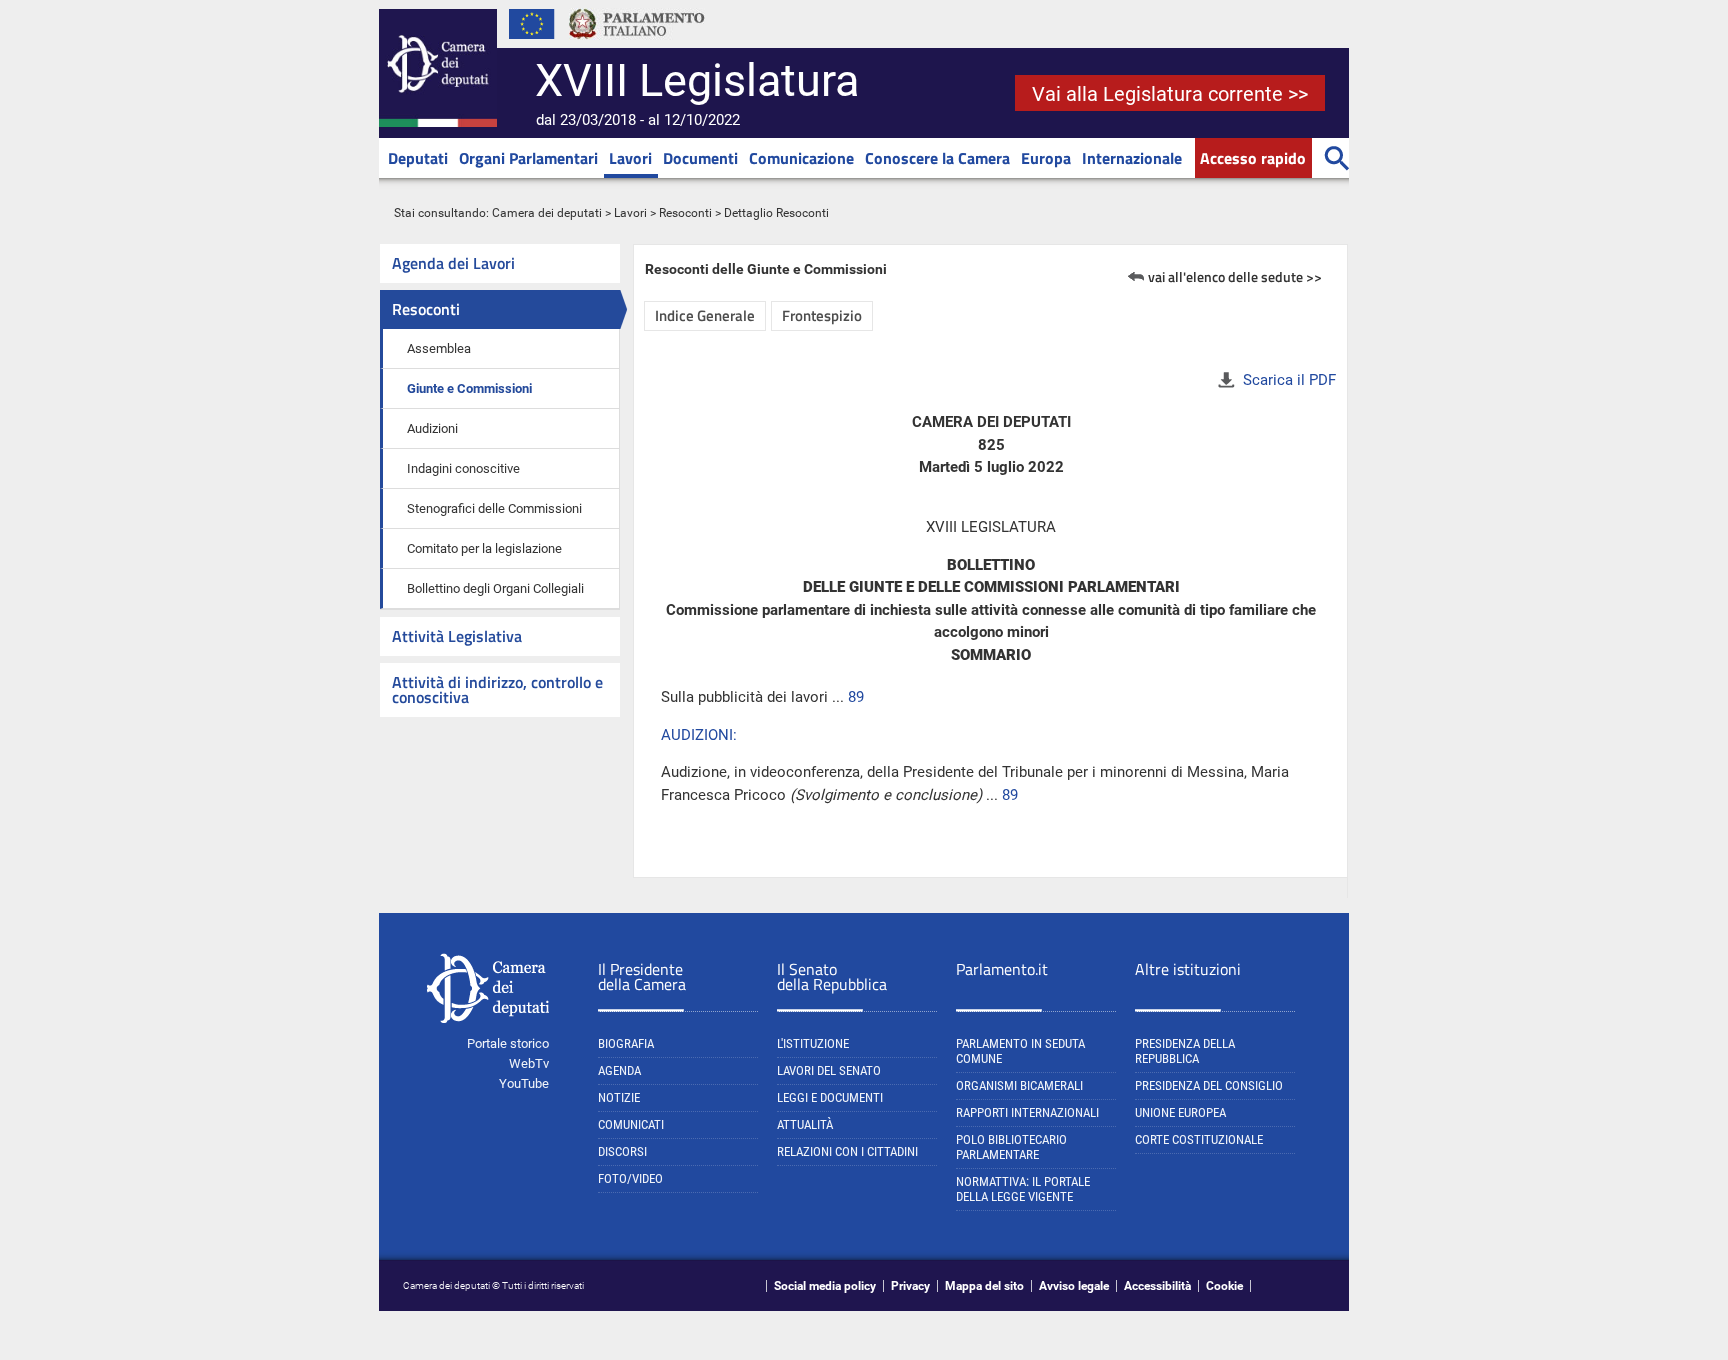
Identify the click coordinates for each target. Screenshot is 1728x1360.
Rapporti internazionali (1027, 1112)
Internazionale (1132, 158)
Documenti (700, 158)
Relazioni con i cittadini (847, 1151)
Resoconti (685, 213)
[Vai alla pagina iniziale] (438, 123)
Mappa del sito (984, 1286)
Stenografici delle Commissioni (494, 508)
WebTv (529, 1063)
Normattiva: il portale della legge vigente (1023, 1189)
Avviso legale (1074, 1286)
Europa (1046, 158)
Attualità (805, 1124)
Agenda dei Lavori (453, 263)
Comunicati (631, 1124)
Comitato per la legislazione (484, 548)
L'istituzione (813, 1043)
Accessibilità (1157, 1286)
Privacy (910, 1286)
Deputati (418, 158)
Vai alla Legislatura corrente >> (1170, 94)
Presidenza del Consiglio (1209, 1085)
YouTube (524, 1083)
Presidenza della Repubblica (1185, 1051)
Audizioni (432, 428)
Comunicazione (801, 158)
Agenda (619, 1070)
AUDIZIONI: (699, 735)
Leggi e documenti (830, 1097)
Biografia (626, 1043)
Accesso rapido (1253, 158)
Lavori (630, 158)
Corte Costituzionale (1199, 1139)
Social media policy (825, 1286)
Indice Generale (705, 315)
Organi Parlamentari (528, 158)
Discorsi (622, 1151)
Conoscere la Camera (937, 158)
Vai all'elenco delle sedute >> (1235, 276)
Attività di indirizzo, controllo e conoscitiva (497, 689)
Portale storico (508, 1043)
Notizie (619, 1097)
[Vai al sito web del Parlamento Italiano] (637, 44)
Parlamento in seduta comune (1020, 1051)
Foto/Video (630, 1178)
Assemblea (439, 348)
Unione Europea (1180, 1112)
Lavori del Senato (829, 1070)
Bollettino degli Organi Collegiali (495, 588)
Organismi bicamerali (1019, 1085)
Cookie (1224, 1286)
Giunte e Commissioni (469, 388)
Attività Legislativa (457, 636)
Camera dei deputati (547, 213)
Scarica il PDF (1289, 380)
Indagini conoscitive (463, 468)
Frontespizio (822, 315)
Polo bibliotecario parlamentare (1011, 1147)
